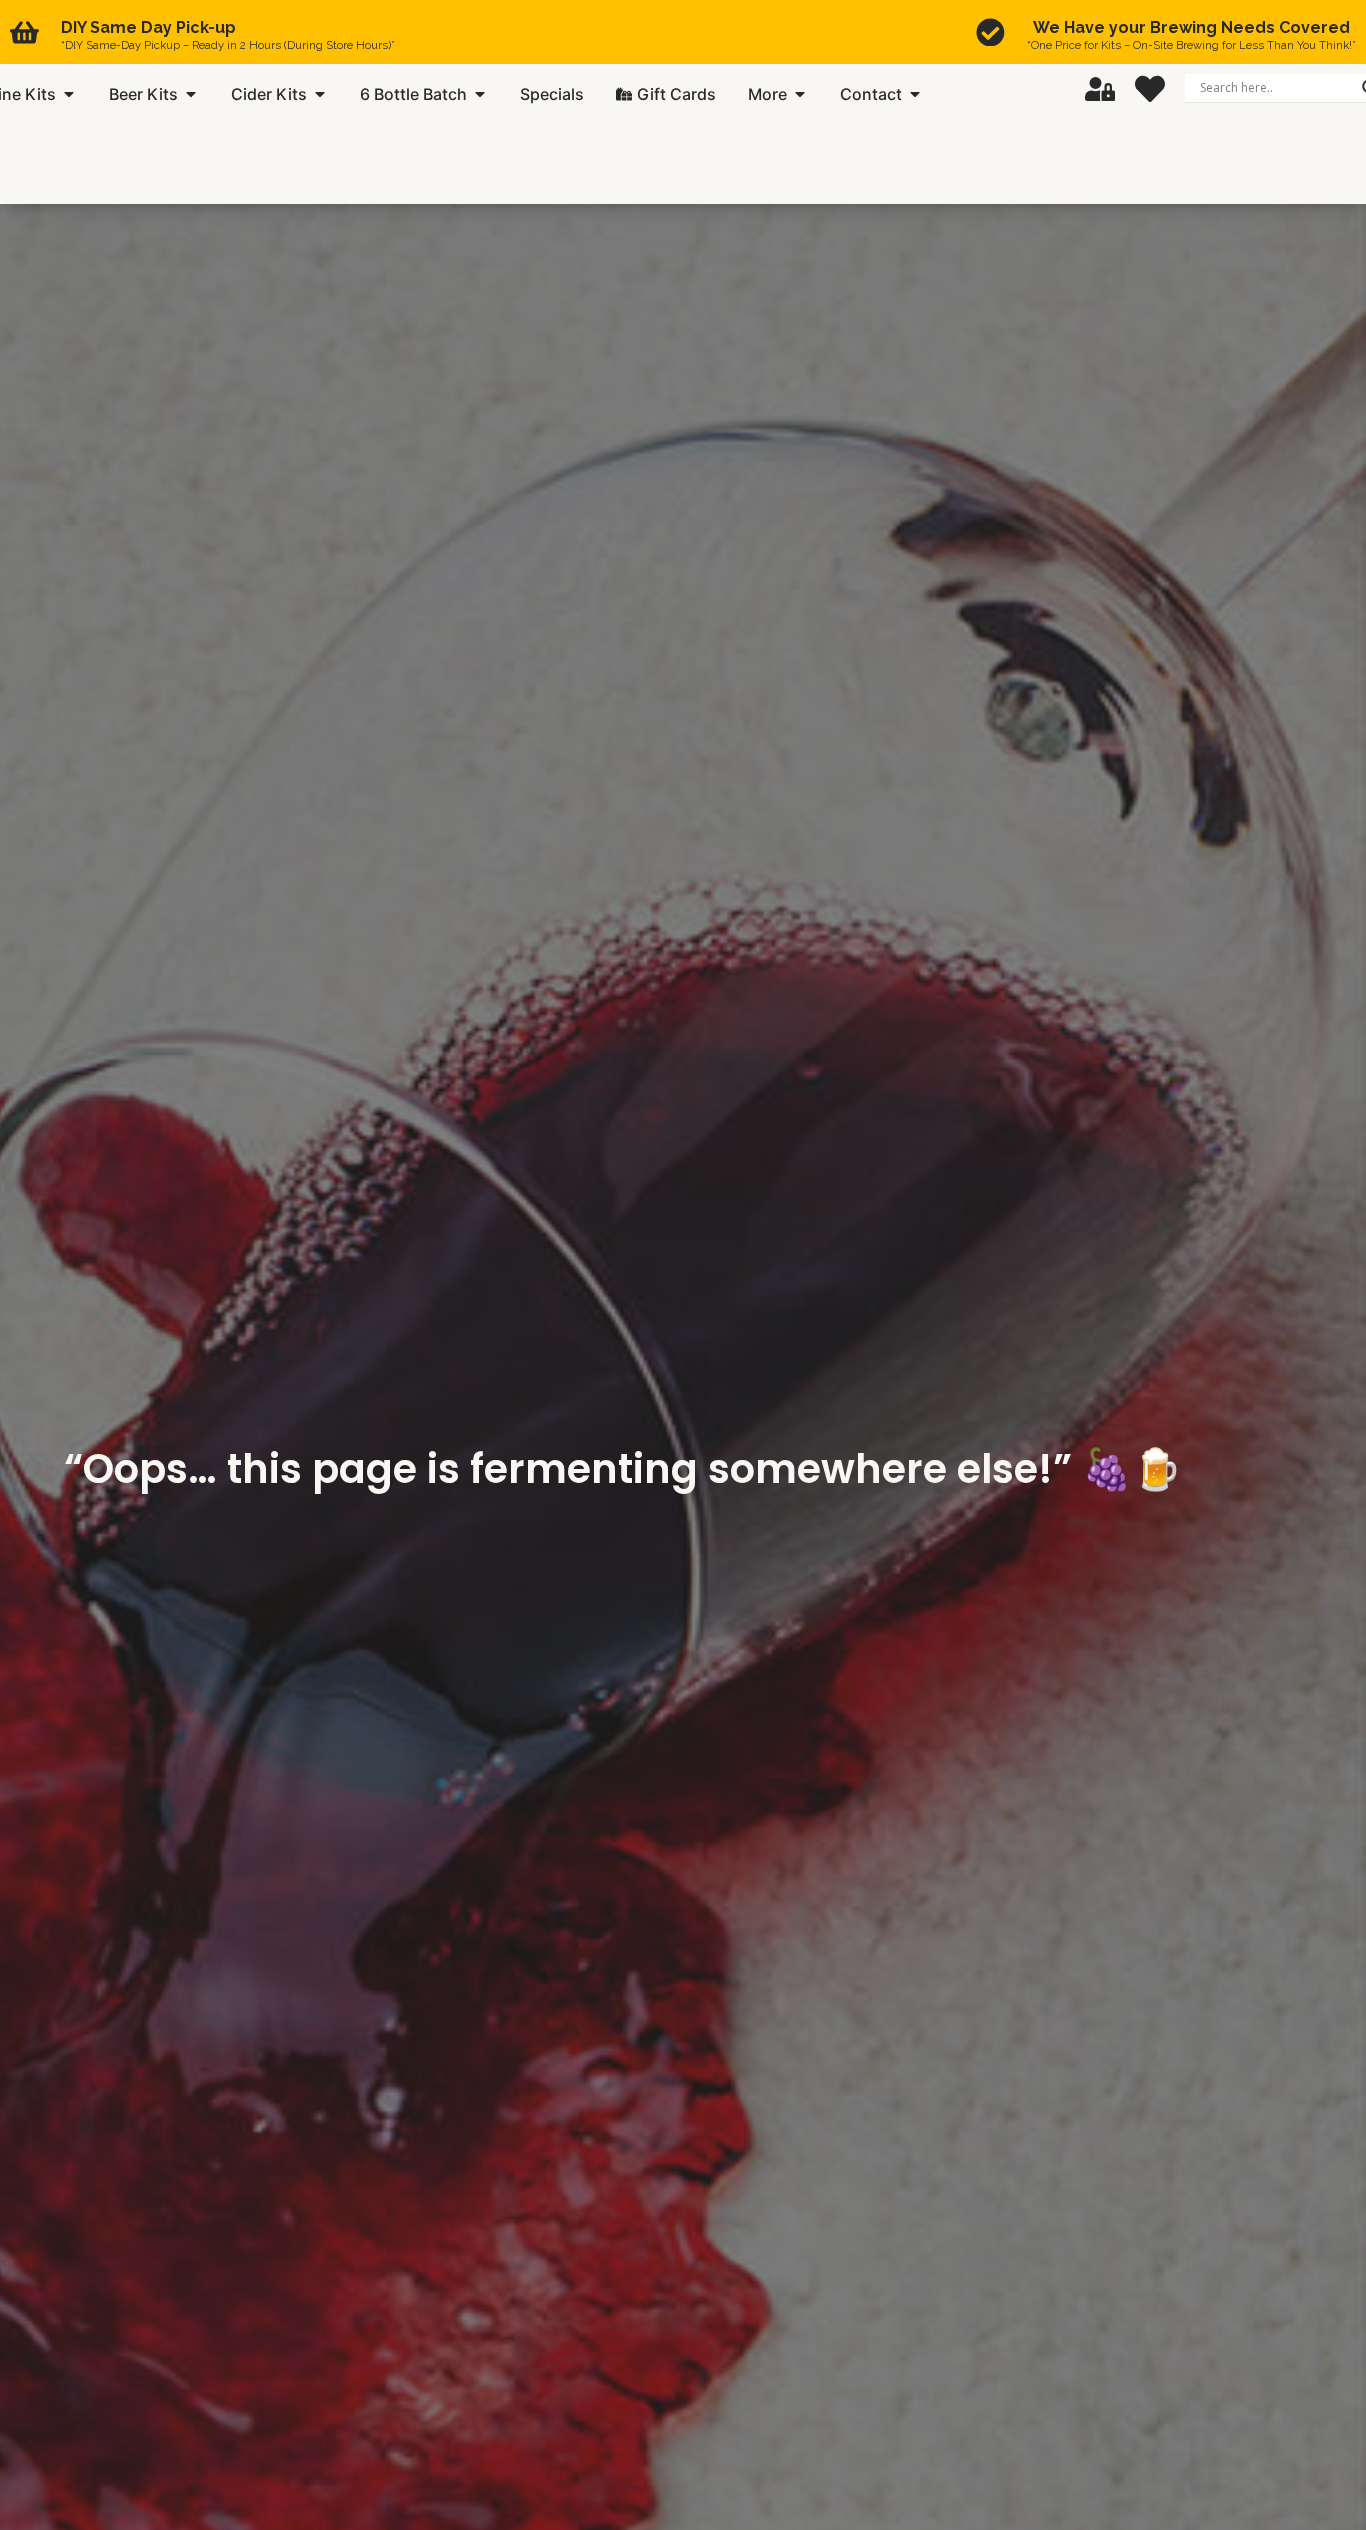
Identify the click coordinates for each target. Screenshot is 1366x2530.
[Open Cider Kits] (320, 94)
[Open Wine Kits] (69, 94)
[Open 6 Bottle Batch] (480, 94)
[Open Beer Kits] (191, 94)
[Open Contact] (915, 94)
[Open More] (800, 94)
